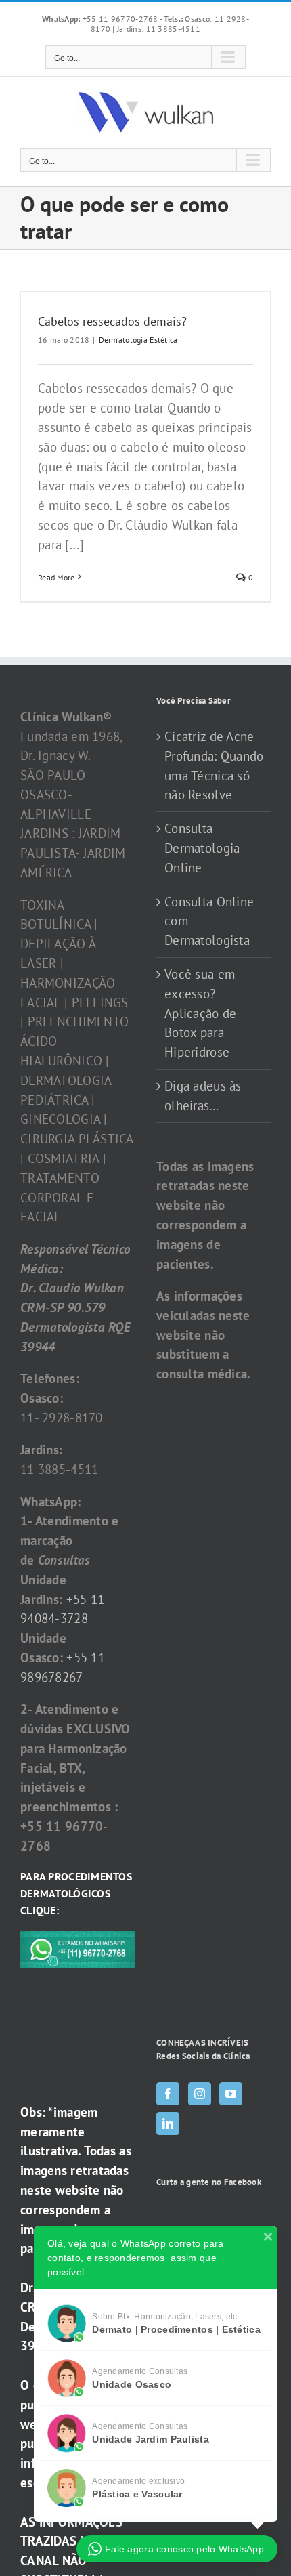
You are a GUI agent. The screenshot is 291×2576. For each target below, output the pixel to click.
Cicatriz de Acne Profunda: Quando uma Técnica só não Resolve (214, 765)
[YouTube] (231, 2094)
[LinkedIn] (168, 2124)
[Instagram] (200, 2094)
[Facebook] (168, 2094)
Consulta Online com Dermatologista (209, 921)
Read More (57, 577)
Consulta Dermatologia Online (202, 848)
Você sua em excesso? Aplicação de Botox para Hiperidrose (200, 1013)
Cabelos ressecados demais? (112, 321)
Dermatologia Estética (138, 340)
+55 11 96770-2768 (101, 19)
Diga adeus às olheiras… (203, 1096)
